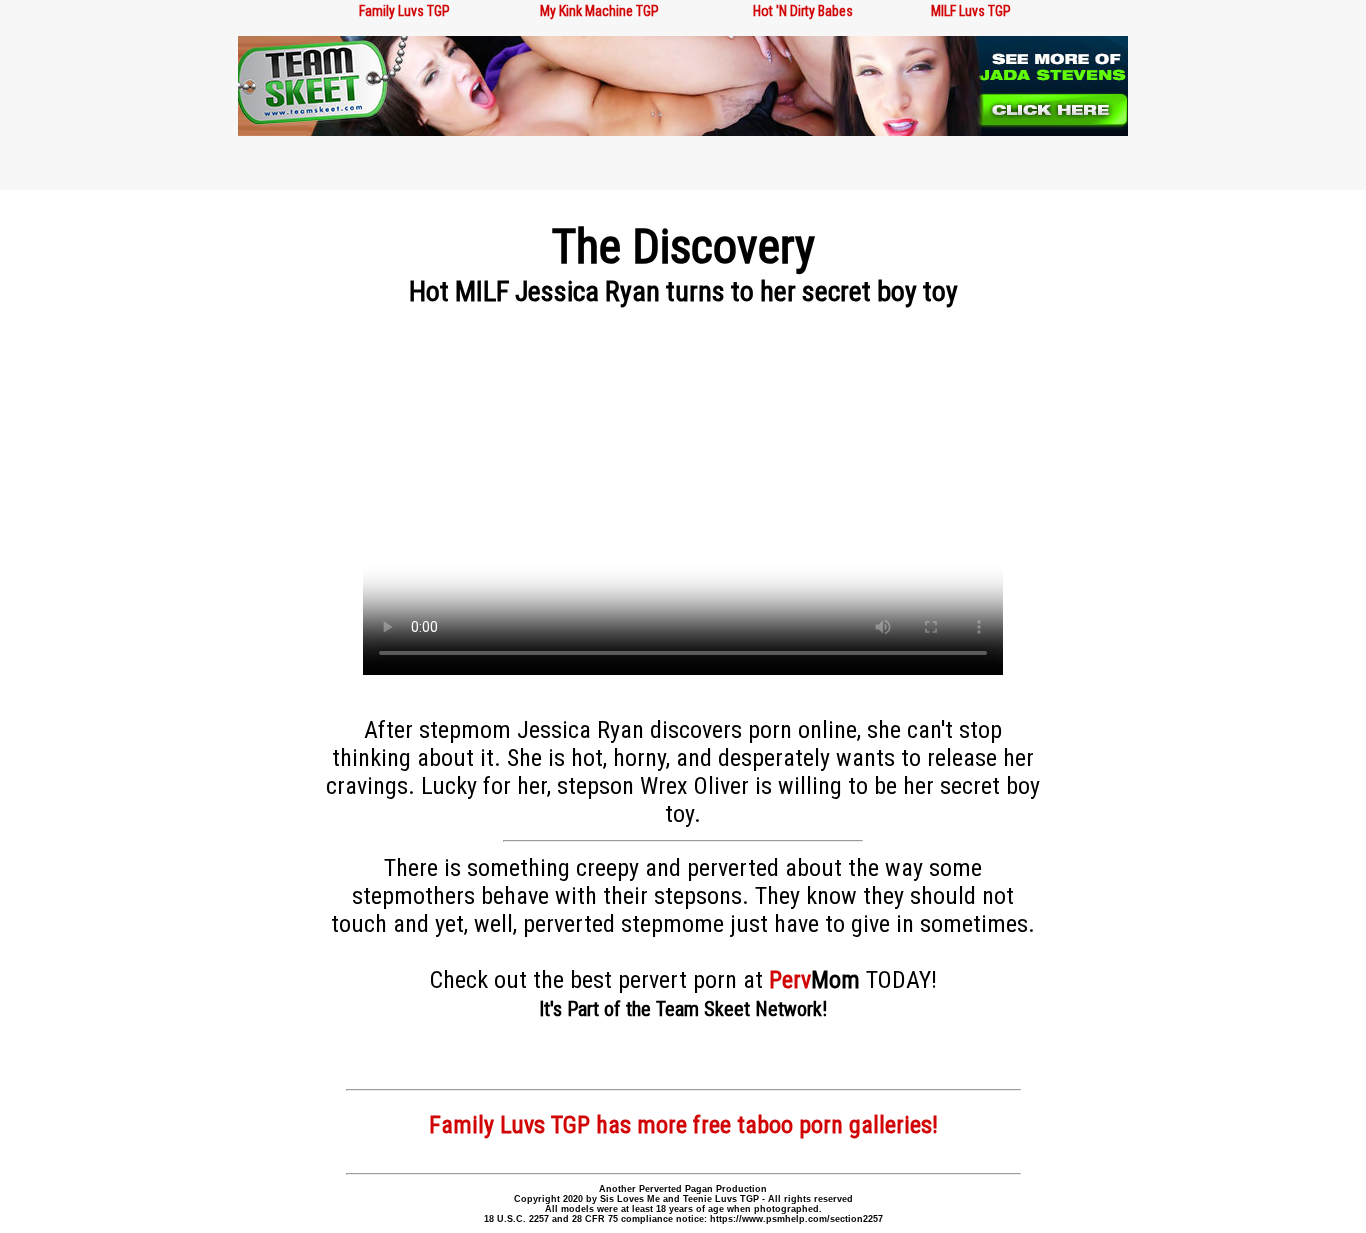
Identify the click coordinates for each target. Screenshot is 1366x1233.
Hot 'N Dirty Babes (803, 11)
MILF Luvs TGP (971, 11)
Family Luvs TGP (404, 11)
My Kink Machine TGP (599, 11)
